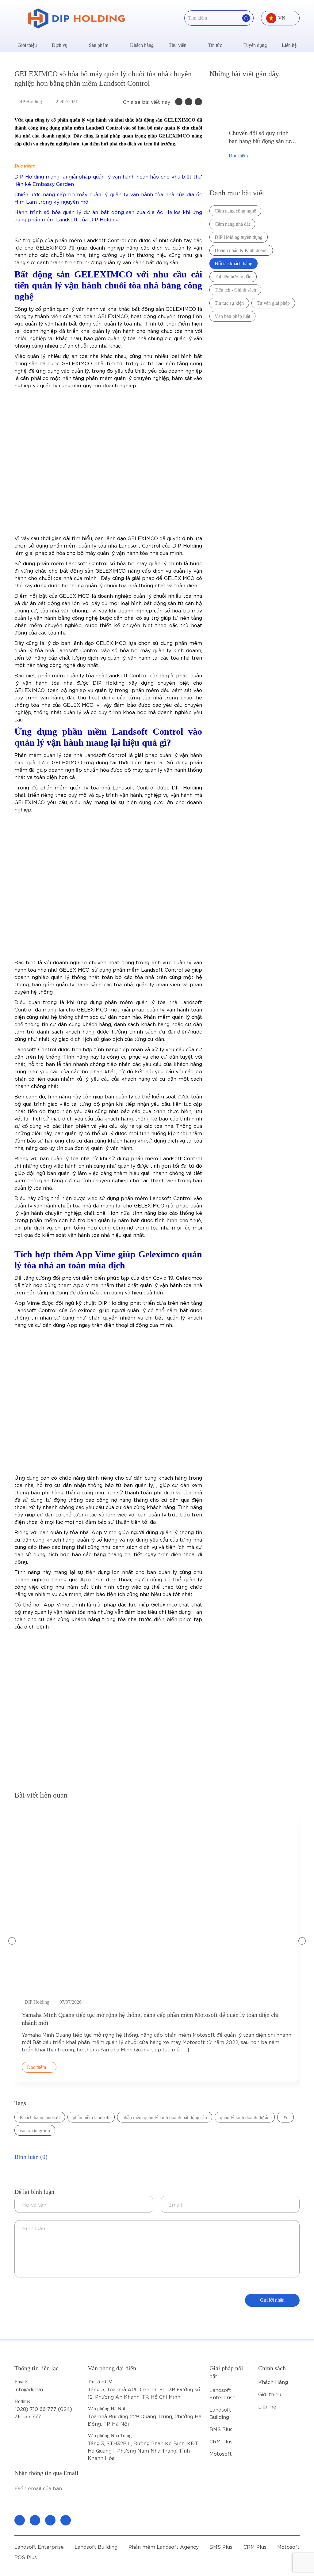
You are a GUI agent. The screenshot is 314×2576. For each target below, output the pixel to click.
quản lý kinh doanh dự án (245, 2117)
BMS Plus (221, 2429)
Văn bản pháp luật (232, 316)
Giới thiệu (27, 45)
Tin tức (215, 45)
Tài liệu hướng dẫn (233, 277)
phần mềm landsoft (91, 2117)
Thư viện (178, 45)
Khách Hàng (273, 2382)
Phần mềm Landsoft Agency (164, 2546)
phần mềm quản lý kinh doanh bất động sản (165, 2117)
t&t (285, 2117)
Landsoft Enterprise (39, 2546)
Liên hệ (289, 45)
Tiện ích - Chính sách (235, 290)
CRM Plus (221, 2441)
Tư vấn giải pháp (273, 303)
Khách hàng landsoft (40, 2117)
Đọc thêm (238, 156)
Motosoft (221, 2453)
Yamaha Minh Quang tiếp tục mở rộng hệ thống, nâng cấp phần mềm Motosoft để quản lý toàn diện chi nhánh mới (150, 2019)
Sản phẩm (99, 45)
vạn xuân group (35, 2131)
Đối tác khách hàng (234, 264)
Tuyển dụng (255, 45)
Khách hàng (142, 45)
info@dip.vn (29, 2389)
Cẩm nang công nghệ (235, 211)
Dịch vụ (60, 45)
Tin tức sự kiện (229, 303)
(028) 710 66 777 (36, 2405)
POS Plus (26, 2557)
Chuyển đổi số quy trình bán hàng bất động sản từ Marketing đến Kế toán (260, 137)
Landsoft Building (96, 2546)
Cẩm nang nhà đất (232, 224)
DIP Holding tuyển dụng (239, 237)
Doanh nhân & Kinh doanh (241, 250)
